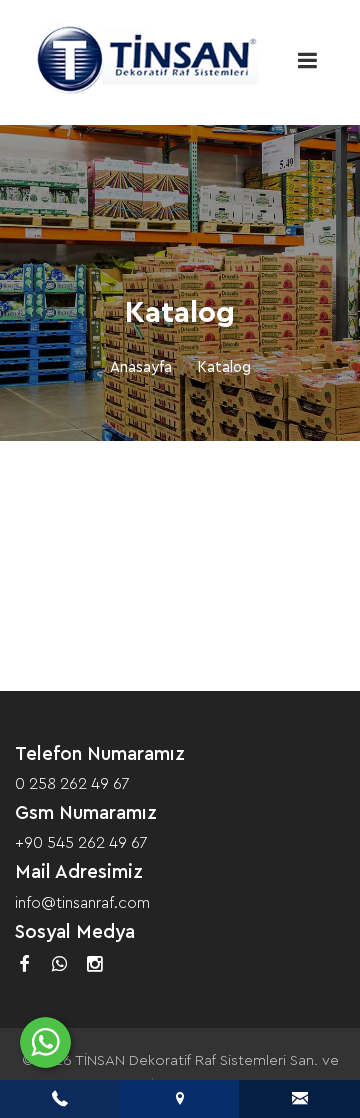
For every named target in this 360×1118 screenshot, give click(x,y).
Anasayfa (141, 367)
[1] (307, 60)
